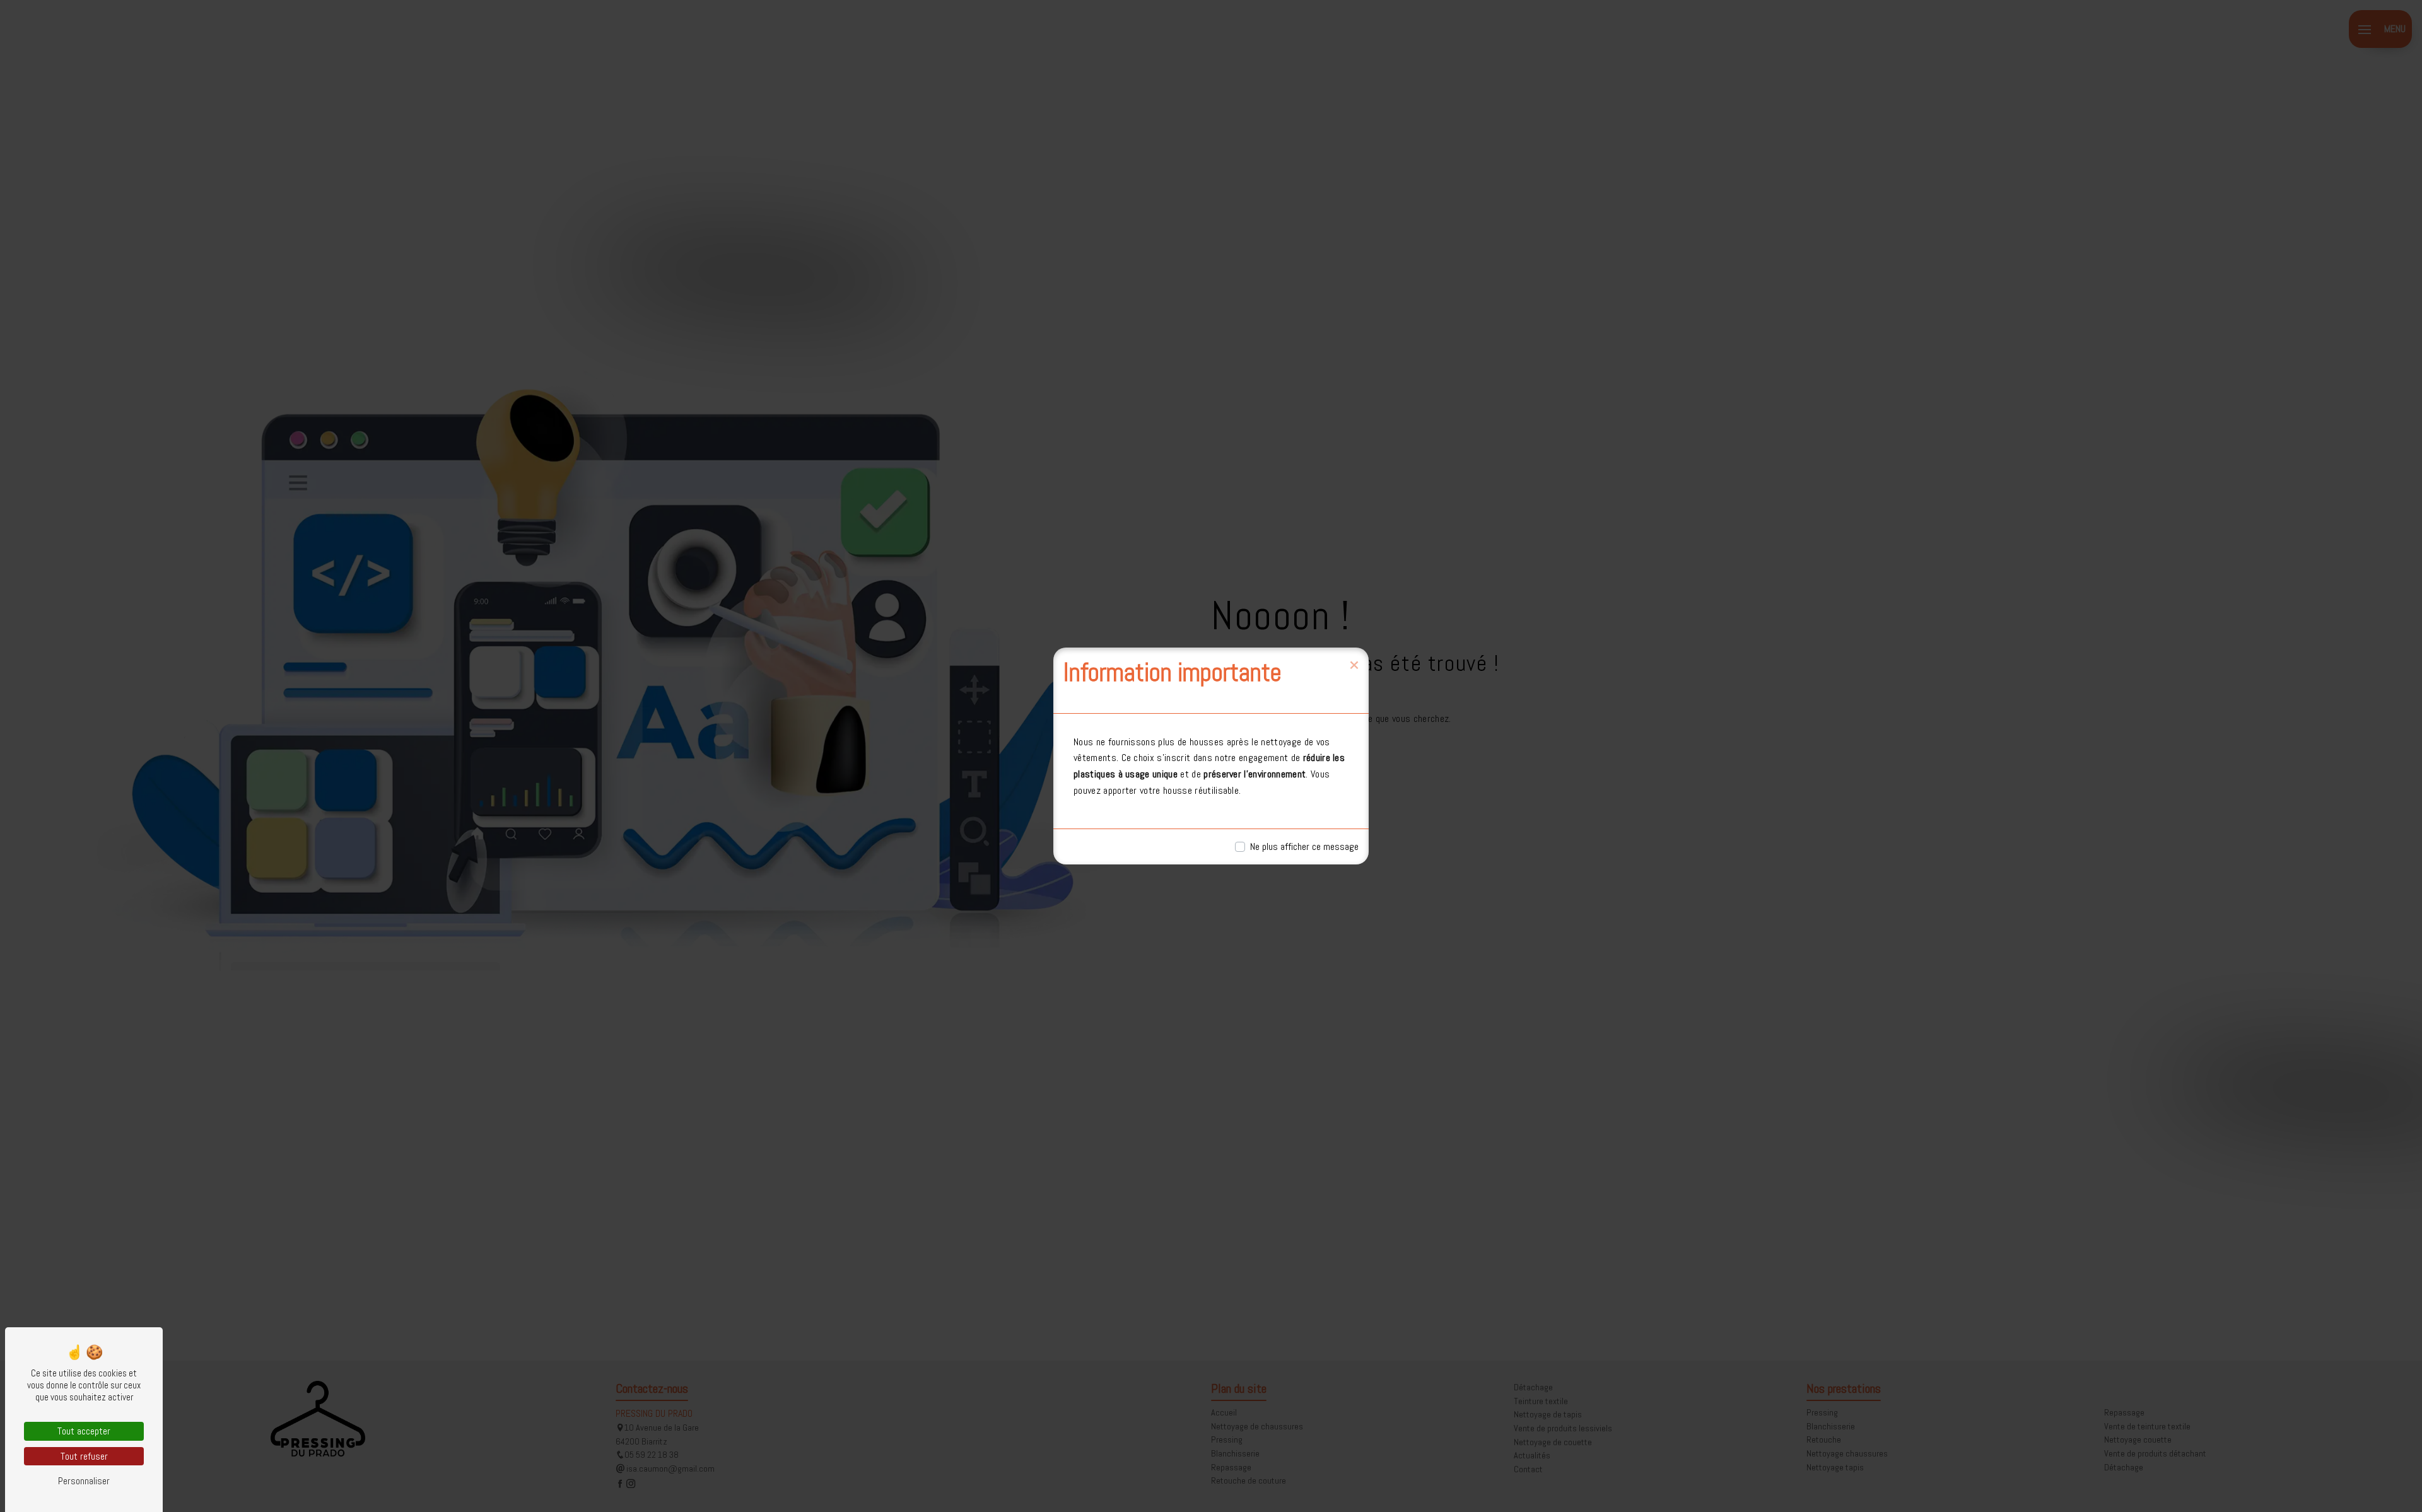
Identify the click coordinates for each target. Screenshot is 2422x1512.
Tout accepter (84, 1431)
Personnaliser (84, 1481)
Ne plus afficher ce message (1304, 846)
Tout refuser (84, 1456)
